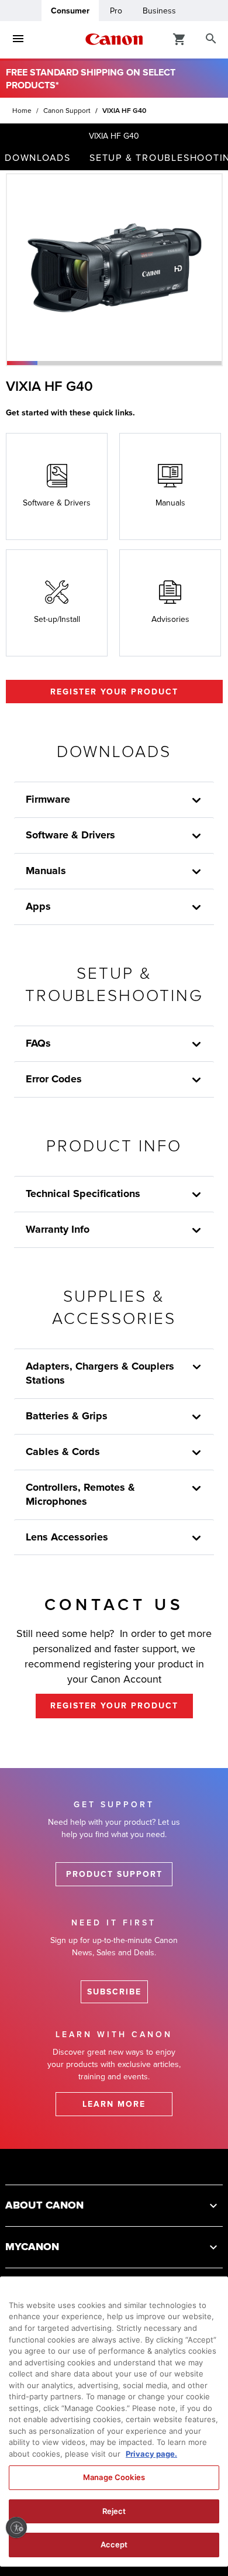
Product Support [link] (114, 1874)
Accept (114, 2544)
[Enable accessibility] (16, 2527)
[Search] (211, 39)
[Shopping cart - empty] (179, 39)
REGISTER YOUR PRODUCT (114, 692)
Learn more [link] (114, 2104)
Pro (116, 11)
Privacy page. (151, 2454)
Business (159, 11)
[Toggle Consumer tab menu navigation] (18, 39)
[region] (114, 2422)
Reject (114, 2511)
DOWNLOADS (38, 158)
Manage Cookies (114, 2477)
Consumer (70, 11)
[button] (22, 363)
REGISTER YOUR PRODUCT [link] (114, 1706)
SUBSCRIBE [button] (114, 1992)
